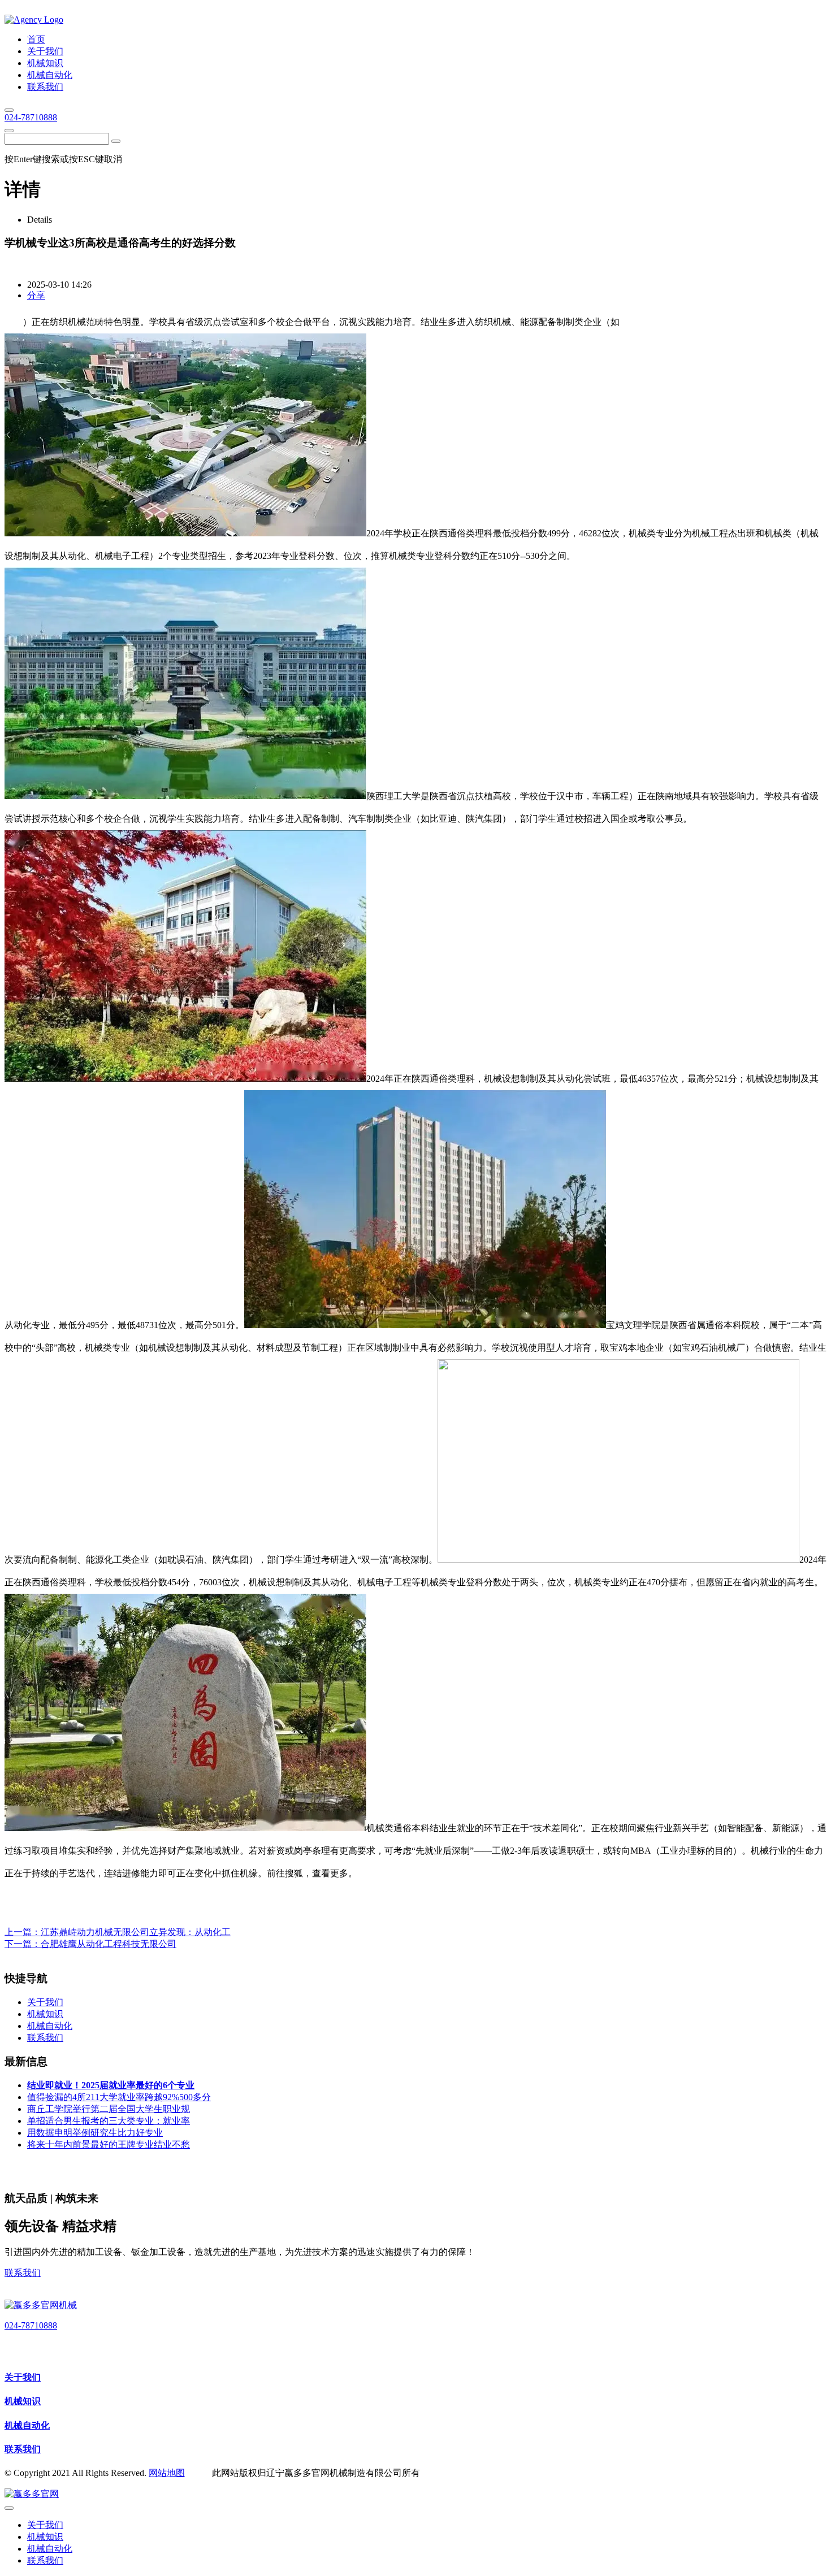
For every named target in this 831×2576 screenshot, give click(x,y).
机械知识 (23, 2401)
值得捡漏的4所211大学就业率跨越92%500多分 (119, 2097)
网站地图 (167, 2473)
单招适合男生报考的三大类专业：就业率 (109, 2121)
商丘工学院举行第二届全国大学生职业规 (109, 2109)
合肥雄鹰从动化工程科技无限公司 (109, 1944)
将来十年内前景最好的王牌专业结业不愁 (109, 2145)
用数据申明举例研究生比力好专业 (95, 2133)
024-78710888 (31, 117)
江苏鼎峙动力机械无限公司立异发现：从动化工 (136, 1932)
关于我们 (23, 2377)
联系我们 (23, 2273)
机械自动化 (27, 2425)
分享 (36, 295)
